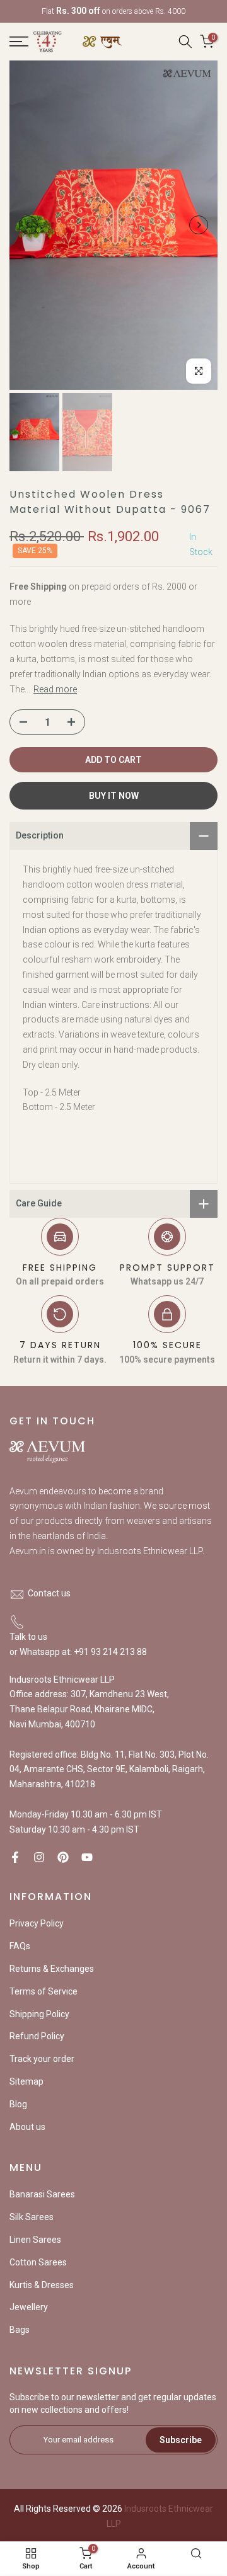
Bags (20, 2330)
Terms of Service (44, 1991)
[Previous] (28, 225)
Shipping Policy (39, 2014)
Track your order (42, 2059)
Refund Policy (37, 2036)
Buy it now (114, 796)
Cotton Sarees (38, 2262)
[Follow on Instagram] (39, 1857)
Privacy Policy (37, 1923)
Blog (18, 2104)
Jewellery (29, 2307)
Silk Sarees (32, 2217)
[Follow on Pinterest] (63, 1857)
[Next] (199, 225)
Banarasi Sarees (42, 2194)
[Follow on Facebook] (15, 1857)
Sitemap (26, 2081)
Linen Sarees (35, 2240)
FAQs (20, 1946)
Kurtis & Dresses (42, 2285)
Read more (55, 689)
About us (27, 2127)
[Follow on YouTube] (87, 1857)
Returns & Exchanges (52, 1969)
